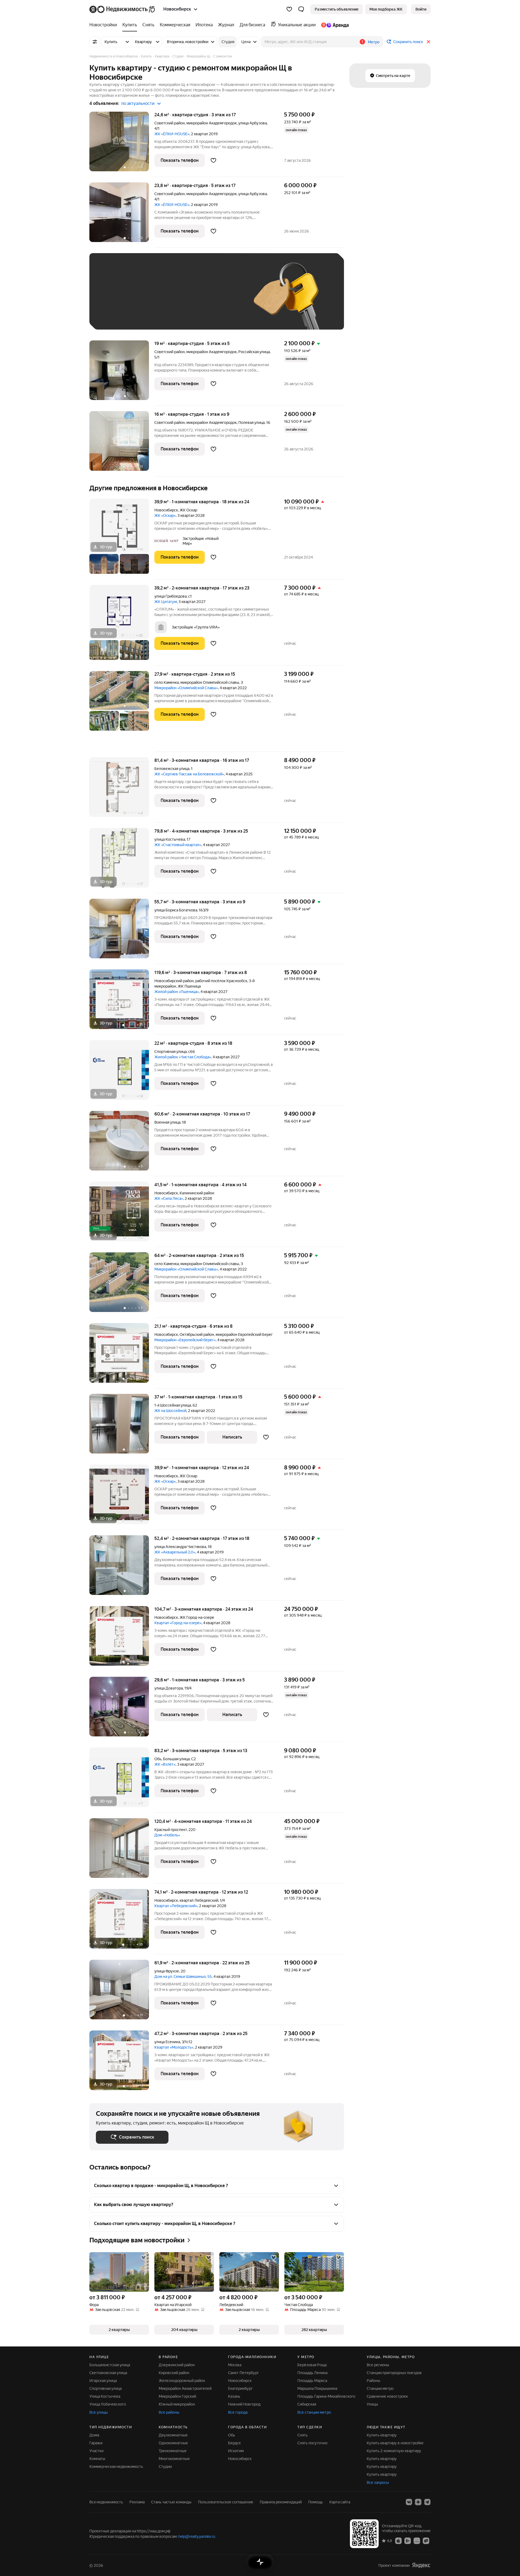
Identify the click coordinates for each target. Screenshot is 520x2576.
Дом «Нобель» (167, 1835)
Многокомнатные (174, 2459)
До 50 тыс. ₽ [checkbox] (149, 299)
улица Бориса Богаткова (176, 910)
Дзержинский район (177, 2365)
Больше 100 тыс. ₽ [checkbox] (119, 315)
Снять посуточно (312, 2443)
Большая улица (176, 1759)
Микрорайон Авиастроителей (185, 2388)
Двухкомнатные (173, 2435)
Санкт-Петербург (243, 2373)
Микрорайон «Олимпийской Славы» (186, 688)
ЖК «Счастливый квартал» (178, 845)
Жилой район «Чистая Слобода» (183, 1057)
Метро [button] (374, 42)
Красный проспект (171, 1830)
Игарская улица (103, 2381)
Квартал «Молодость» (174, 2047)
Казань (234, 2396)
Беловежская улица (172, 769)
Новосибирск (166, 510)
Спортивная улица (170, 1052)
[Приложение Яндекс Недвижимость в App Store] (398, 2540)
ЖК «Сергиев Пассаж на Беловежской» (189, 774)
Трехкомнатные (173, 2451)
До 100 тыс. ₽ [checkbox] (222, 299)
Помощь (316, 2502)
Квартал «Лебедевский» (176, 1906)
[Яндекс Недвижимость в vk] (409, 2502)
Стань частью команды (171, 2502)
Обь (158, 1759)
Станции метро (380, 2388)
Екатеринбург (240, 2388)
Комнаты (97, 2459)
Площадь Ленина (312, 2373)
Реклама (137, 2502)
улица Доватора (169, 1688)
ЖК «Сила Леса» (169, 1198)
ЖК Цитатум (166, 602)
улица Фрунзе (167, 1971)
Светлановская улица (108, 2373)
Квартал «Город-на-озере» (178, 1623)
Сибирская (307, 2404)
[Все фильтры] (95, 42)
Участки (96, 2451)
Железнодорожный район (182, 2381)
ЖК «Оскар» (165, 515)
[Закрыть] (428, 42)
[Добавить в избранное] (213, 160)
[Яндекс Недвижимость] (123, 9)
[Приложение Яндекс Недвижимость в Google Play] (408, 2540)
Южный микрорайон (177, 2404)
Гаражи (96, 2443)
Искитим (236, 2451)
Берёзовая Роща (312, 2365)
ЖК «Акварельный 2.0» (175, 1552)
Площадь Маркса (312, 2381)
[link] (421, 9)
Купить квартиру (382, 2435)
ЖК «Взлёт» (165, 1764)
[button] (301, 9)
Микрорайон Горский (177, 2396)
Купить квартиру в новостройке (395, 2443)
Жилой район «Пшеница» (177, 992)
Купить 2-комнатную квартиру (394, 2451)
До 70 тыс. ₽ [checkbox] (185, 299)
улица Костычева (170, 839)
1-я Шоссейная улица (173, 1405)
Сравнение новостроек (387, 2396)
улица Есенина (167, 2042)
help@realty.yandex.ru (197, 2536)
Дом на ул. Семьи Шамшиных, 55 (183, 1977)
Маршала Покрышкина (317, 2388)
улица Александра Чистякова (180, 1547)
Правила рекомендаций (281, 2502)
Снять (303, 2435)
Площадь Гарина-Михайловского (326, 2396)
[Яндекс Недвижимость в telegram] (427, 2502)
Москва (235, 2365)
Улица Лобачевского (108, 2404)
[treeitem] (105, 25)
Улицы (372, 2404)
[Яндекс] (421, 2565)
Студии (165, 2467)
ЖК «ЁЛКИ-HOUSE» (172, 134)
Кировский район (174, 2373)
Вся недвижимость (106, 2502)
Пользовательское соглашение (226, 2502)
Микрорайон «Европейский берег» (185, 1340)
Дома (94, 2435)
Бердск (234, 2443)
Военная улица (167, 1122)
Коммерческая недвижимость (116, 2467)
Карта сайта (340, 2502)
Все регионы (378, 2365)
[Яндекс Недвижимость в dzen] (418, 2502)
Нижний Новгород (244, 2404)
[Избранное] (289, 9)
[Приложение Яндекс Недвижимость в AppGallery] (417, 2540)
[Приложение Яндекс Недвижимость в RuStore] (426, 2540)
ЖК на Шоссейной (170, 1411)
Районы (373, 2381)
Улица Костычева (105, 2396)
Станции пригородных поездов (394, 2373)
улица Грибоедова (170, 596)
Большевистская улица (110, 2365)
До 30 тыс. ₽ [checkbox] (113, 299)
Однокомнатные (173, 2443)
